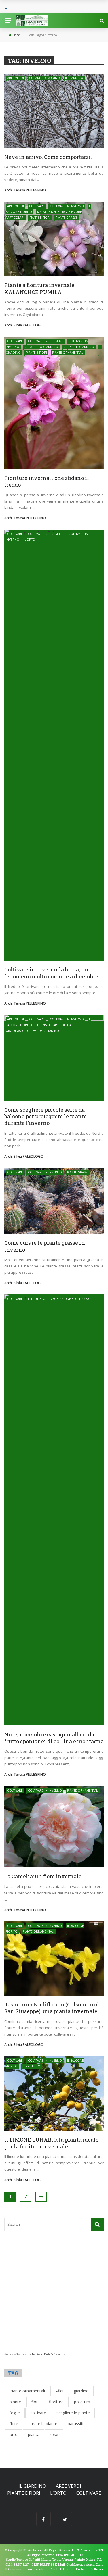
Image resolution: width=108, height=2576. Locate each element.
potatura (82, 2402)
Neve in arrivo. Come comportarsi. (48, 157)
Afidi (59, 2391)
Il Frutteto (37, 1299)
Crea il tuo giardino (41, 347)
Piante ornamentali (68, 353)
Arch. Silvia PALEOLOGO (24, 325)
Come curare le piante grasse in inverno (45, 1246)
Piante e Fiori (40, 218)
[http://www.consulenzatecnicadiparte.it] (76, 2550)
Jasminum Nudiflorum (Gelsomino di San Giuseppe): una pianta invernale (53, 2008)
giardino (81, 2391)
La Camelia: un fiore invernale (43, 1876)
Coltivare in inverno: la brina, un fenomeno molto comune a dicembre (51, 973)
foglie (15, 2413)
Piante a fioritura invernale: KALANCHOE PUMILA (40, 288)
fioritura (56, 2402)
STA (101, 2550)
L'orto (30, 540)
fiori (35, 2402)
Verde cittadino (46, 1031)
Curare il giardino (44, 78)
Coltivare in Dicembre (46, 341)
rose (54, 2434)
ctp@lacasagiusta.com (84, 2564)
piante (15, 2402)
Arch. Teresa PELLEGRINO (25, 190)
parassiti (75, 2424)
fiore (14, 2424)
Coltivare (37, 206)
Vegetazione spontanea (70, 1299)
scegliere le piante (73, 2413)
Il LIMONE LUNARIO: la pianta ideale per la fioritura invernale (51, 2143)
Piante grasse (67, 218)
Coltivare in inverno (67, 206)
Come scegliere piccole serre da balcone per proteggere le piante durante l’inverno (46, 1116)
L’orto (58, 2493)
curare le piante (43, 2424)
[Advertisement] (54, 2299)
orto (14, 2434)
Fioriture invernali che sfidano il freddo (47, 481)
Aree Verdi (16, 78)
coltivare (38, 2413)
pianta (34, 2434)
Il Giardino (74, 78)
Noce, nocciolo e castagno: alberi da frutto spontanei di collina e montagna (54, 1738)
